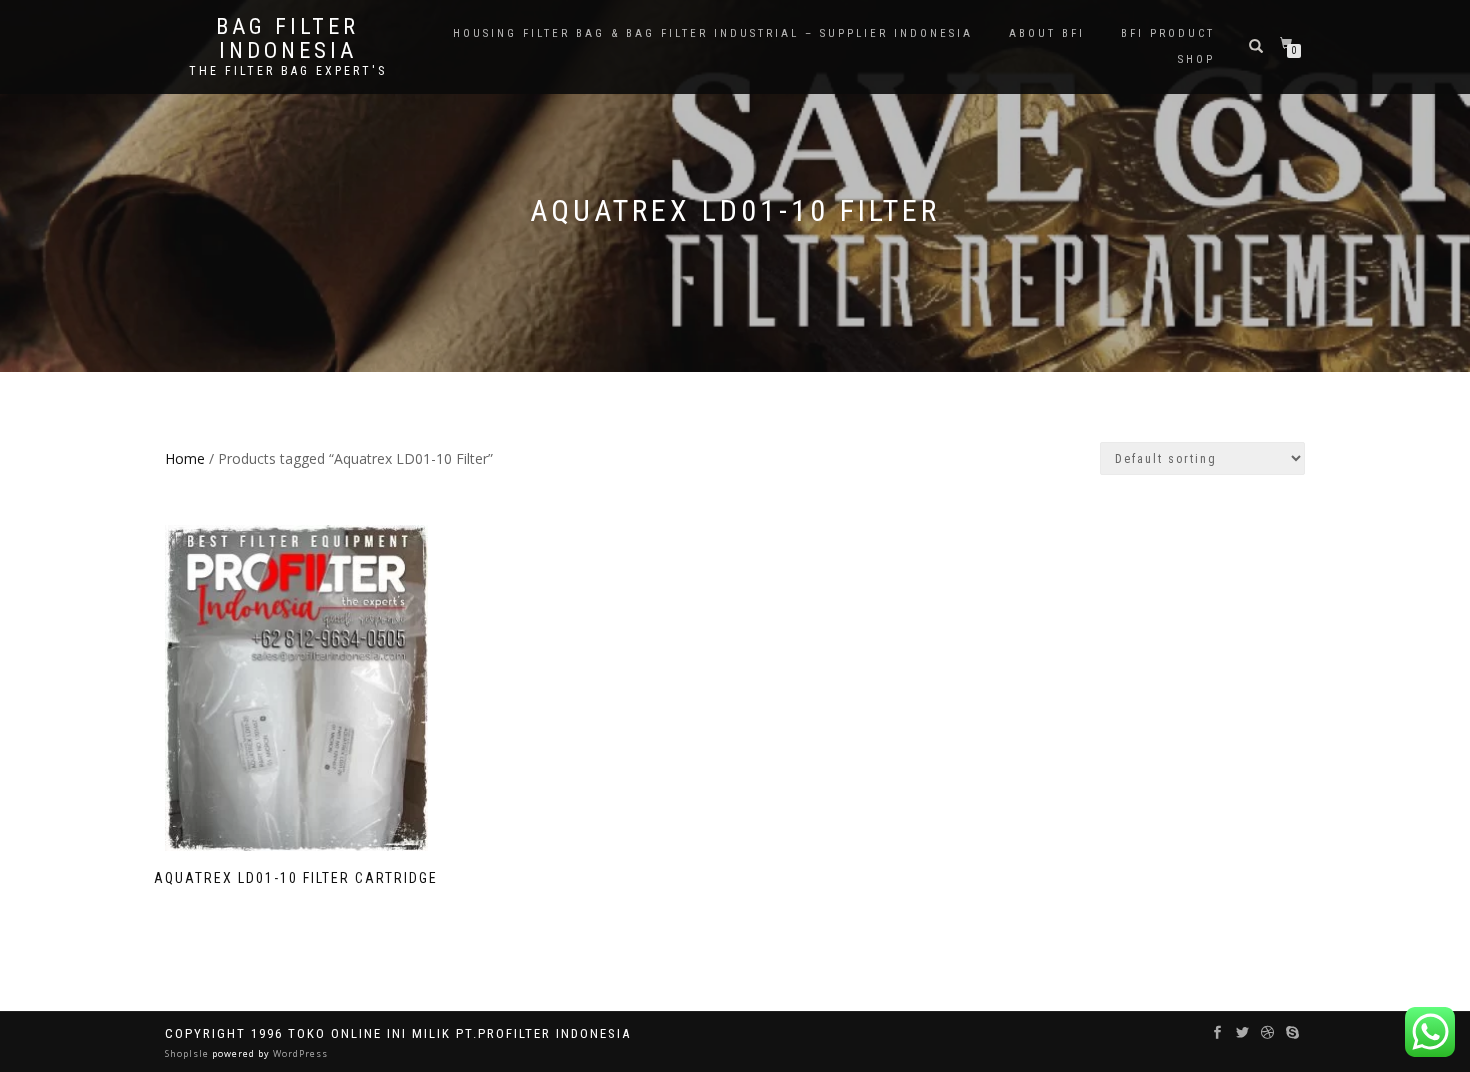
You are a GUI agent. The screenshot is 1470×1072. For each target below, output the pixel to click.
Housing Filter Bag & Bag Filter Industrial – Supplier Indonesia (713, 33)
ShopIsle (188, 1053)
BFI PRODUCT (1168, 33)
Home (185, 458)
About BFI (1047, 33)
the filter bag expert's (288, 71)
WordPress (299, 1053)
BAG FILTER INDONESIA (287, 39)
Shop (1196, 59)
